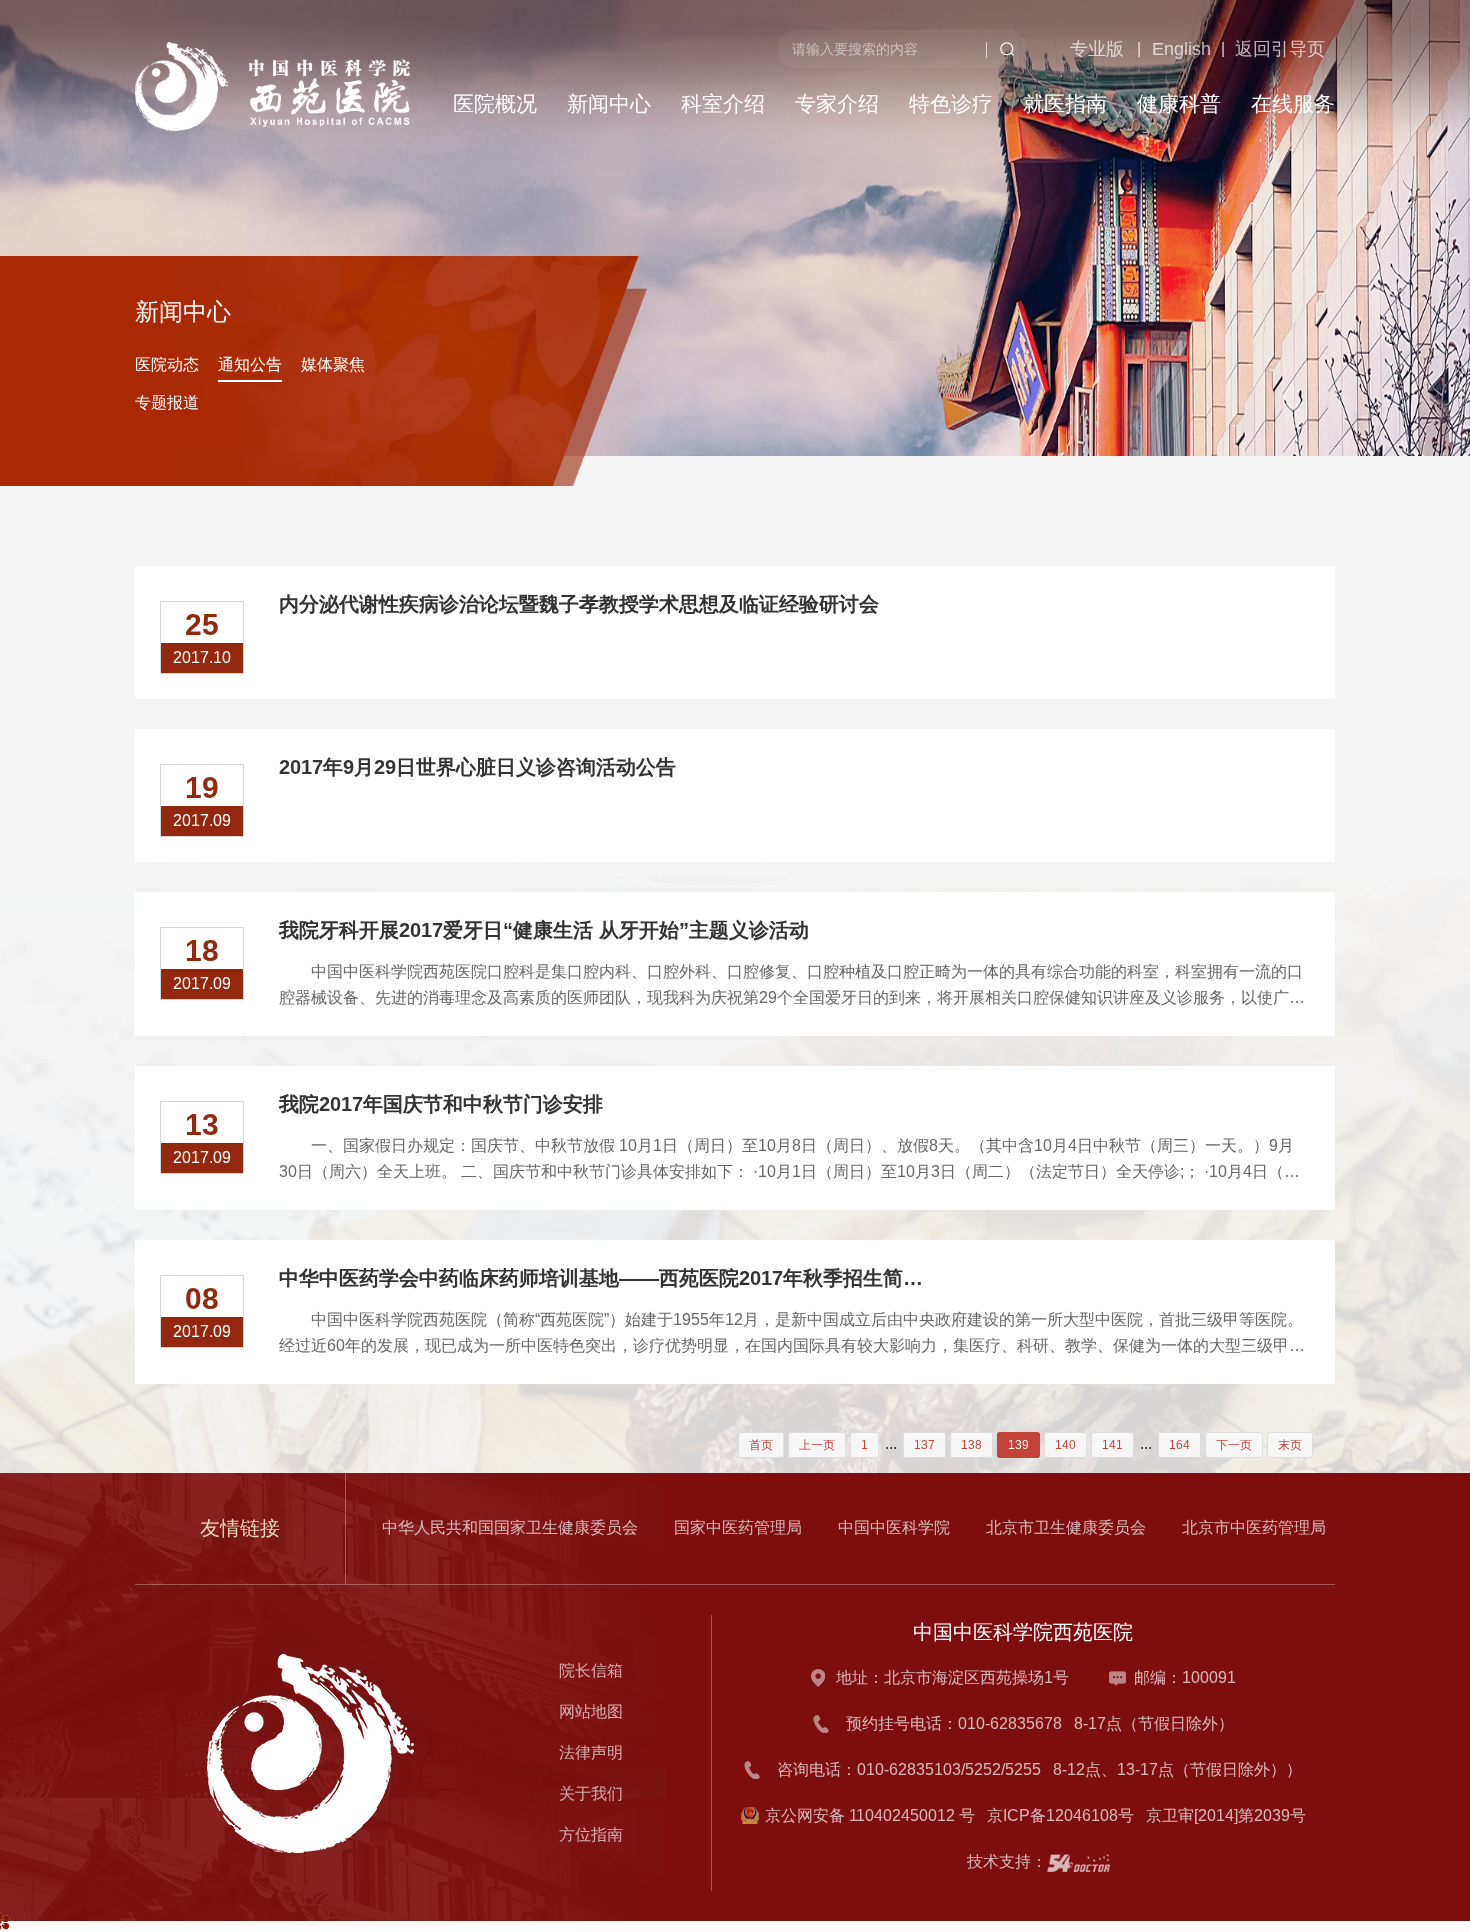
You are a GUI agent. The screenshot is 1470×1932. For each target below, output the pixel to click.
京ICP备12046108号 (1064, 1815)
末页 (1290, 1445)
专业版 (1056, 151)
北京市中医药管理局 (1254, 1527)
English (1146, 151)
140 (1065, 1445)
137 (924, 1445)
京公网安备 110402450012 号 (870, 1815)
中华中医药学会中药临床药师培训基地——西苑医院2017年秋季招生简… (601, 1278)
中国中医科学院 (894, 1527)
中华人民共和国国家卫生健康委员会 (510, 1527)
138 (971, 1445)
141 (1112, 1445)
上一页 (817, 1445)
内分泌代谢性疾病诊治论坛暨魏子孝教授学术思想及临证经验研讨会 (579, 604)
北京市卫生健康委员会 (1066, 1527)
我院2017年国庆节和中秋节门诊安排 (441, 1104)
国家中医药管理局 (738, 1527)
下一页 (1234, 1445)
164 (1179, 1445)
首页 (761, 1445)
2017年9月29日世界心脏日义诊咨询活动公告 (477, 767)
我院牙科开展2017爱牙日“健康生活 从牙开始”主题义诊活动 (544, 930)
